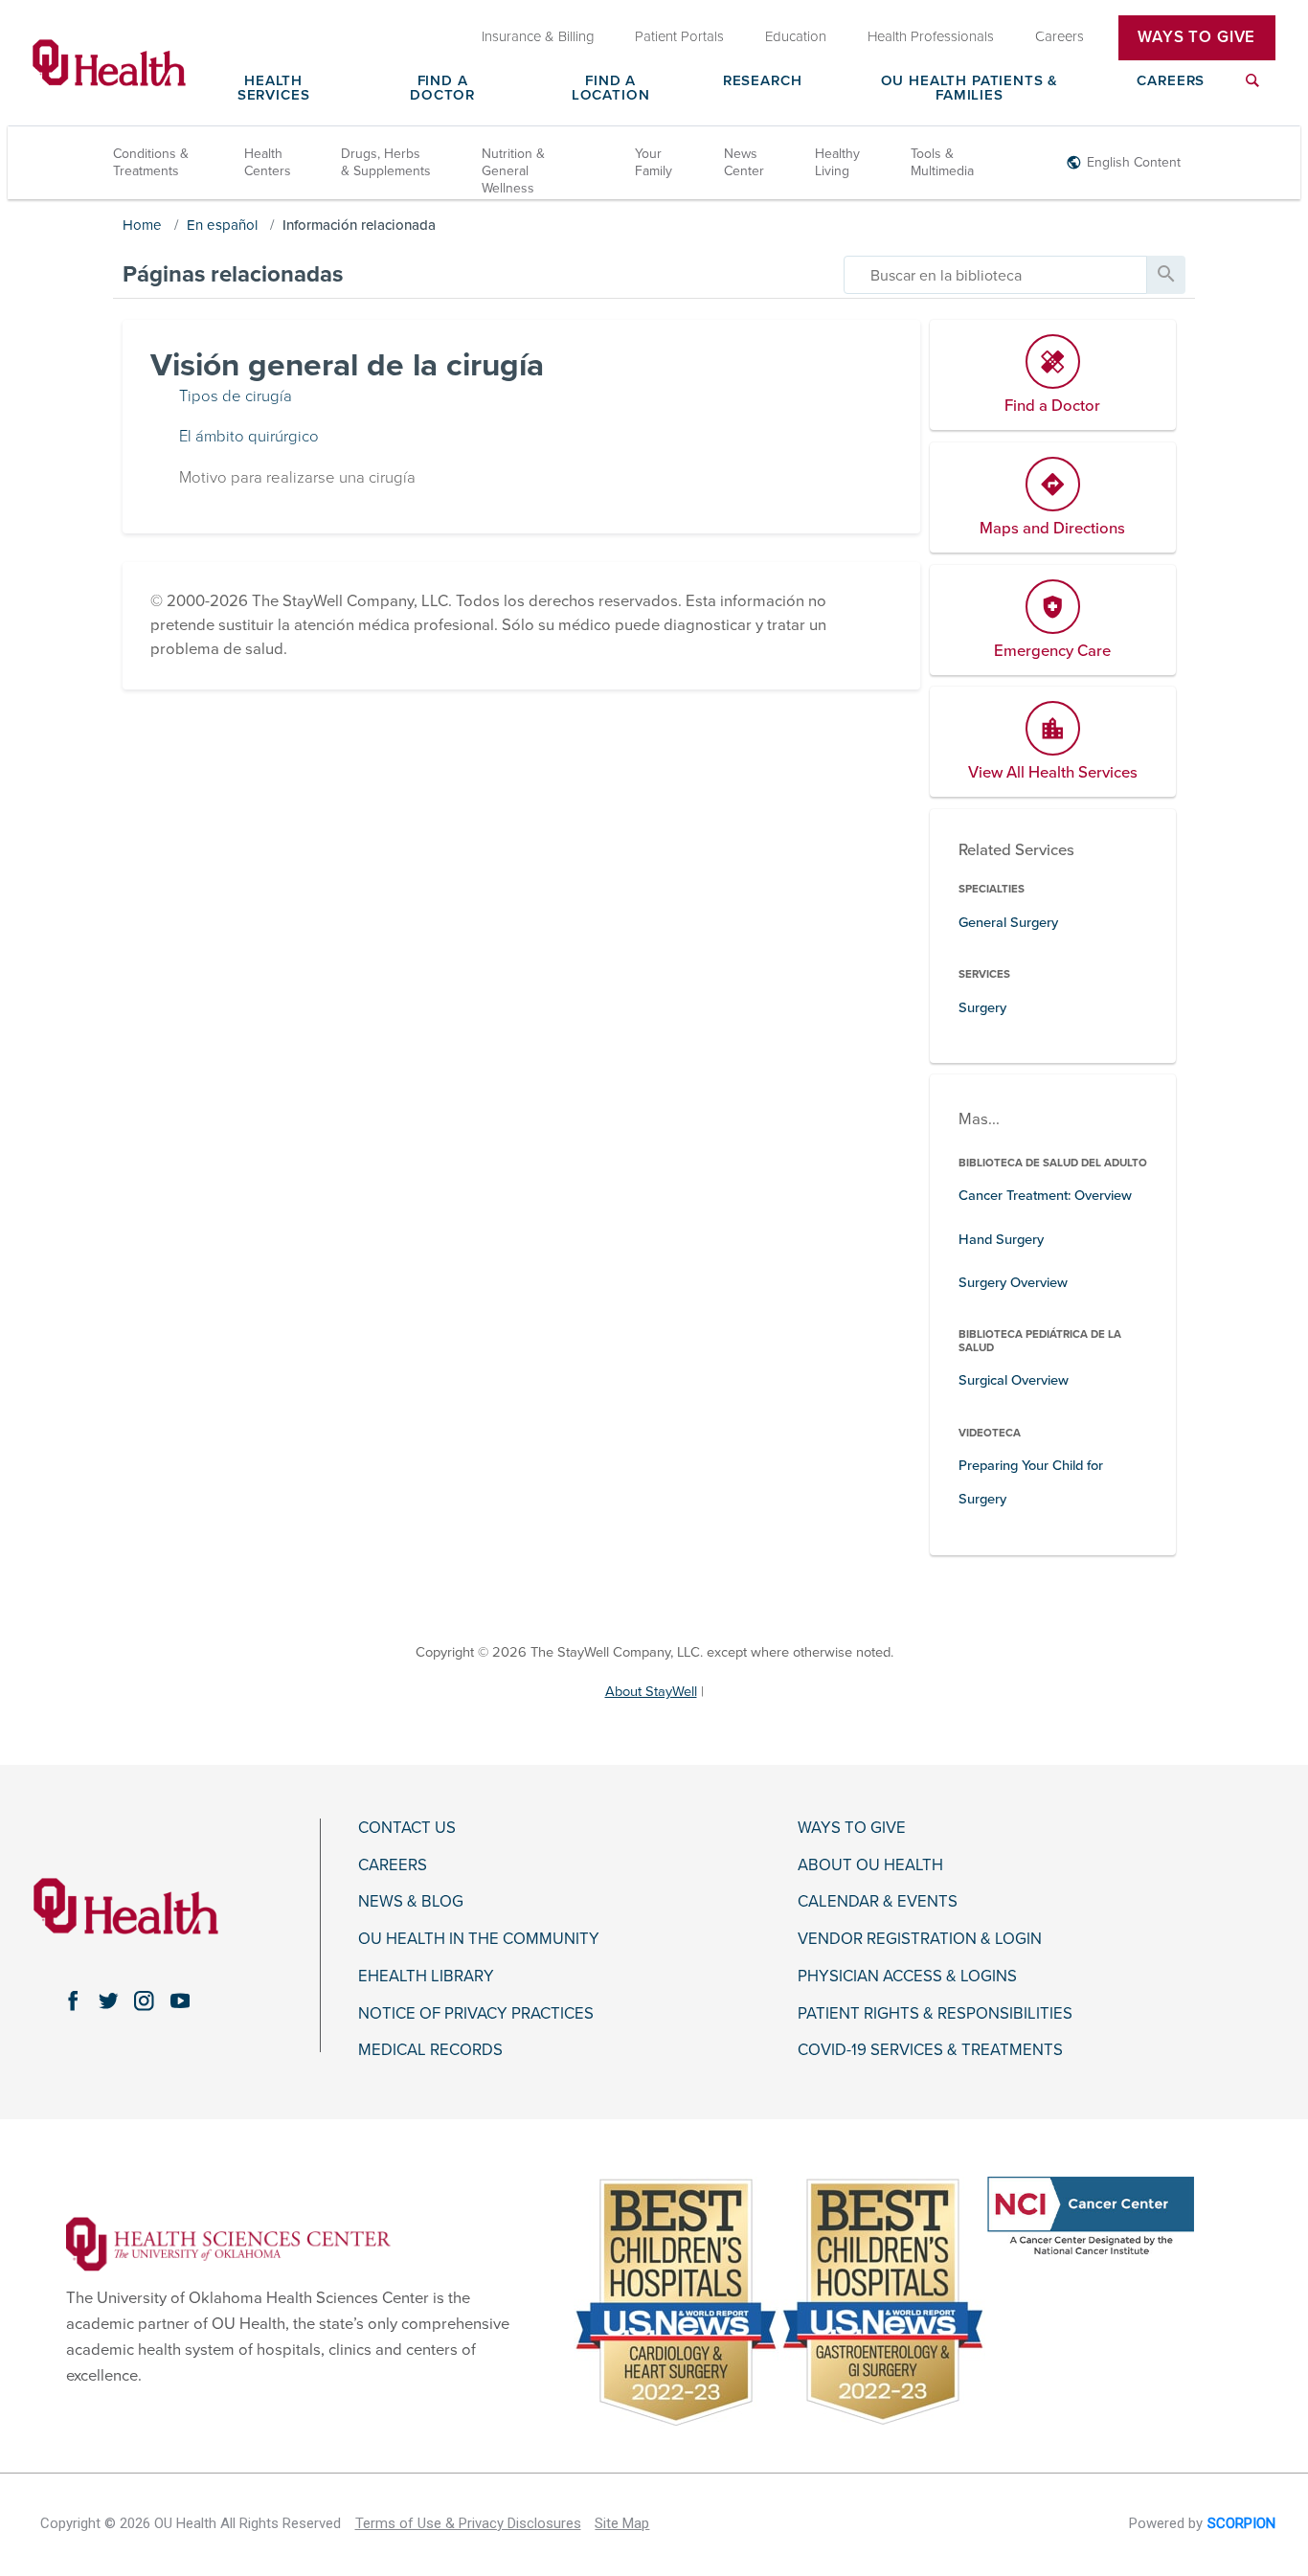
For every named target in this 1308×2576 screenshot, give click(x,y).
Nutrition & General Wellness (513, 171)
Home (142, 225)
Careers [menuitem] (1060, 37)
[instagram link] (144, 2001)
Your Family (654, 162)
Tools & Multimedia (942, 162)
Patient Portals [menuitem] (679, 37)
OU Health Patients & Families (970, 89)
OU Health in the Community (479, 1939)
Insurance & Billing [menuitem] (538, 37)
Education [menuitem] (796, 37)
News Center (744, 162)
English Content (1134, 162)
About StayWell (651, 1692)
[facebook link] (72, 2001)
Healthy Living (837, 162)
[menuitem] (1252, 92)
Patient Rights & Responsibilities (935, 2014)
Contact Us (407, 1828)
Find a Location (611, 89)
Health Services (274, 89)
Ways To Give (1196, 37)
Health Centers (268, 162)
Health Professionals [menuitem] (931, 37)
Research (763, 81)
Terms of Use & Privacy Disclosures (468, 2523)
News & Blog (411, 1902)
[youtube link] (180, 2001)
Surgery (982, 1008)
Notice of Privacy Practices (476, 2014)
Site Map (622, 2523)
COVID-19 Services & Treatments (930, 2050)
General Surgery (1008, 923)
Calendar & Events (878, 1902)
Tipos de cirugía (236, 396)
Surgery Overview (1013, 1283)
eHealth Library (426, 1977)
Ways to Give (852, 1828)
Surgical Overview (1014, 1380)
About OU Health (870, 1865)
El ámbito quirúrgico (249, 437)
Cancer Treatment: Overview (1045, 1196)
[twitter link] (109, 2001)
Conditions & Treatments (151, 162)
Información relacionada (359, 225)
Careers (1171, 81)
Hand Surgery (1001, 1240)
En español (222, 225)
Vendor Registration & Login (920, 1939)
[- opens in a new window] (228, 2244)
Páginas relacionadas (233, 274)
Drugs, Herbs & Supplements (386, 162)
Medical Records (430, 2050)
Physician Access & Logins (907, 1977)
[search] (995, 275)
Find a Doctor (442, 89)
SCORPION (1241, 2523)
